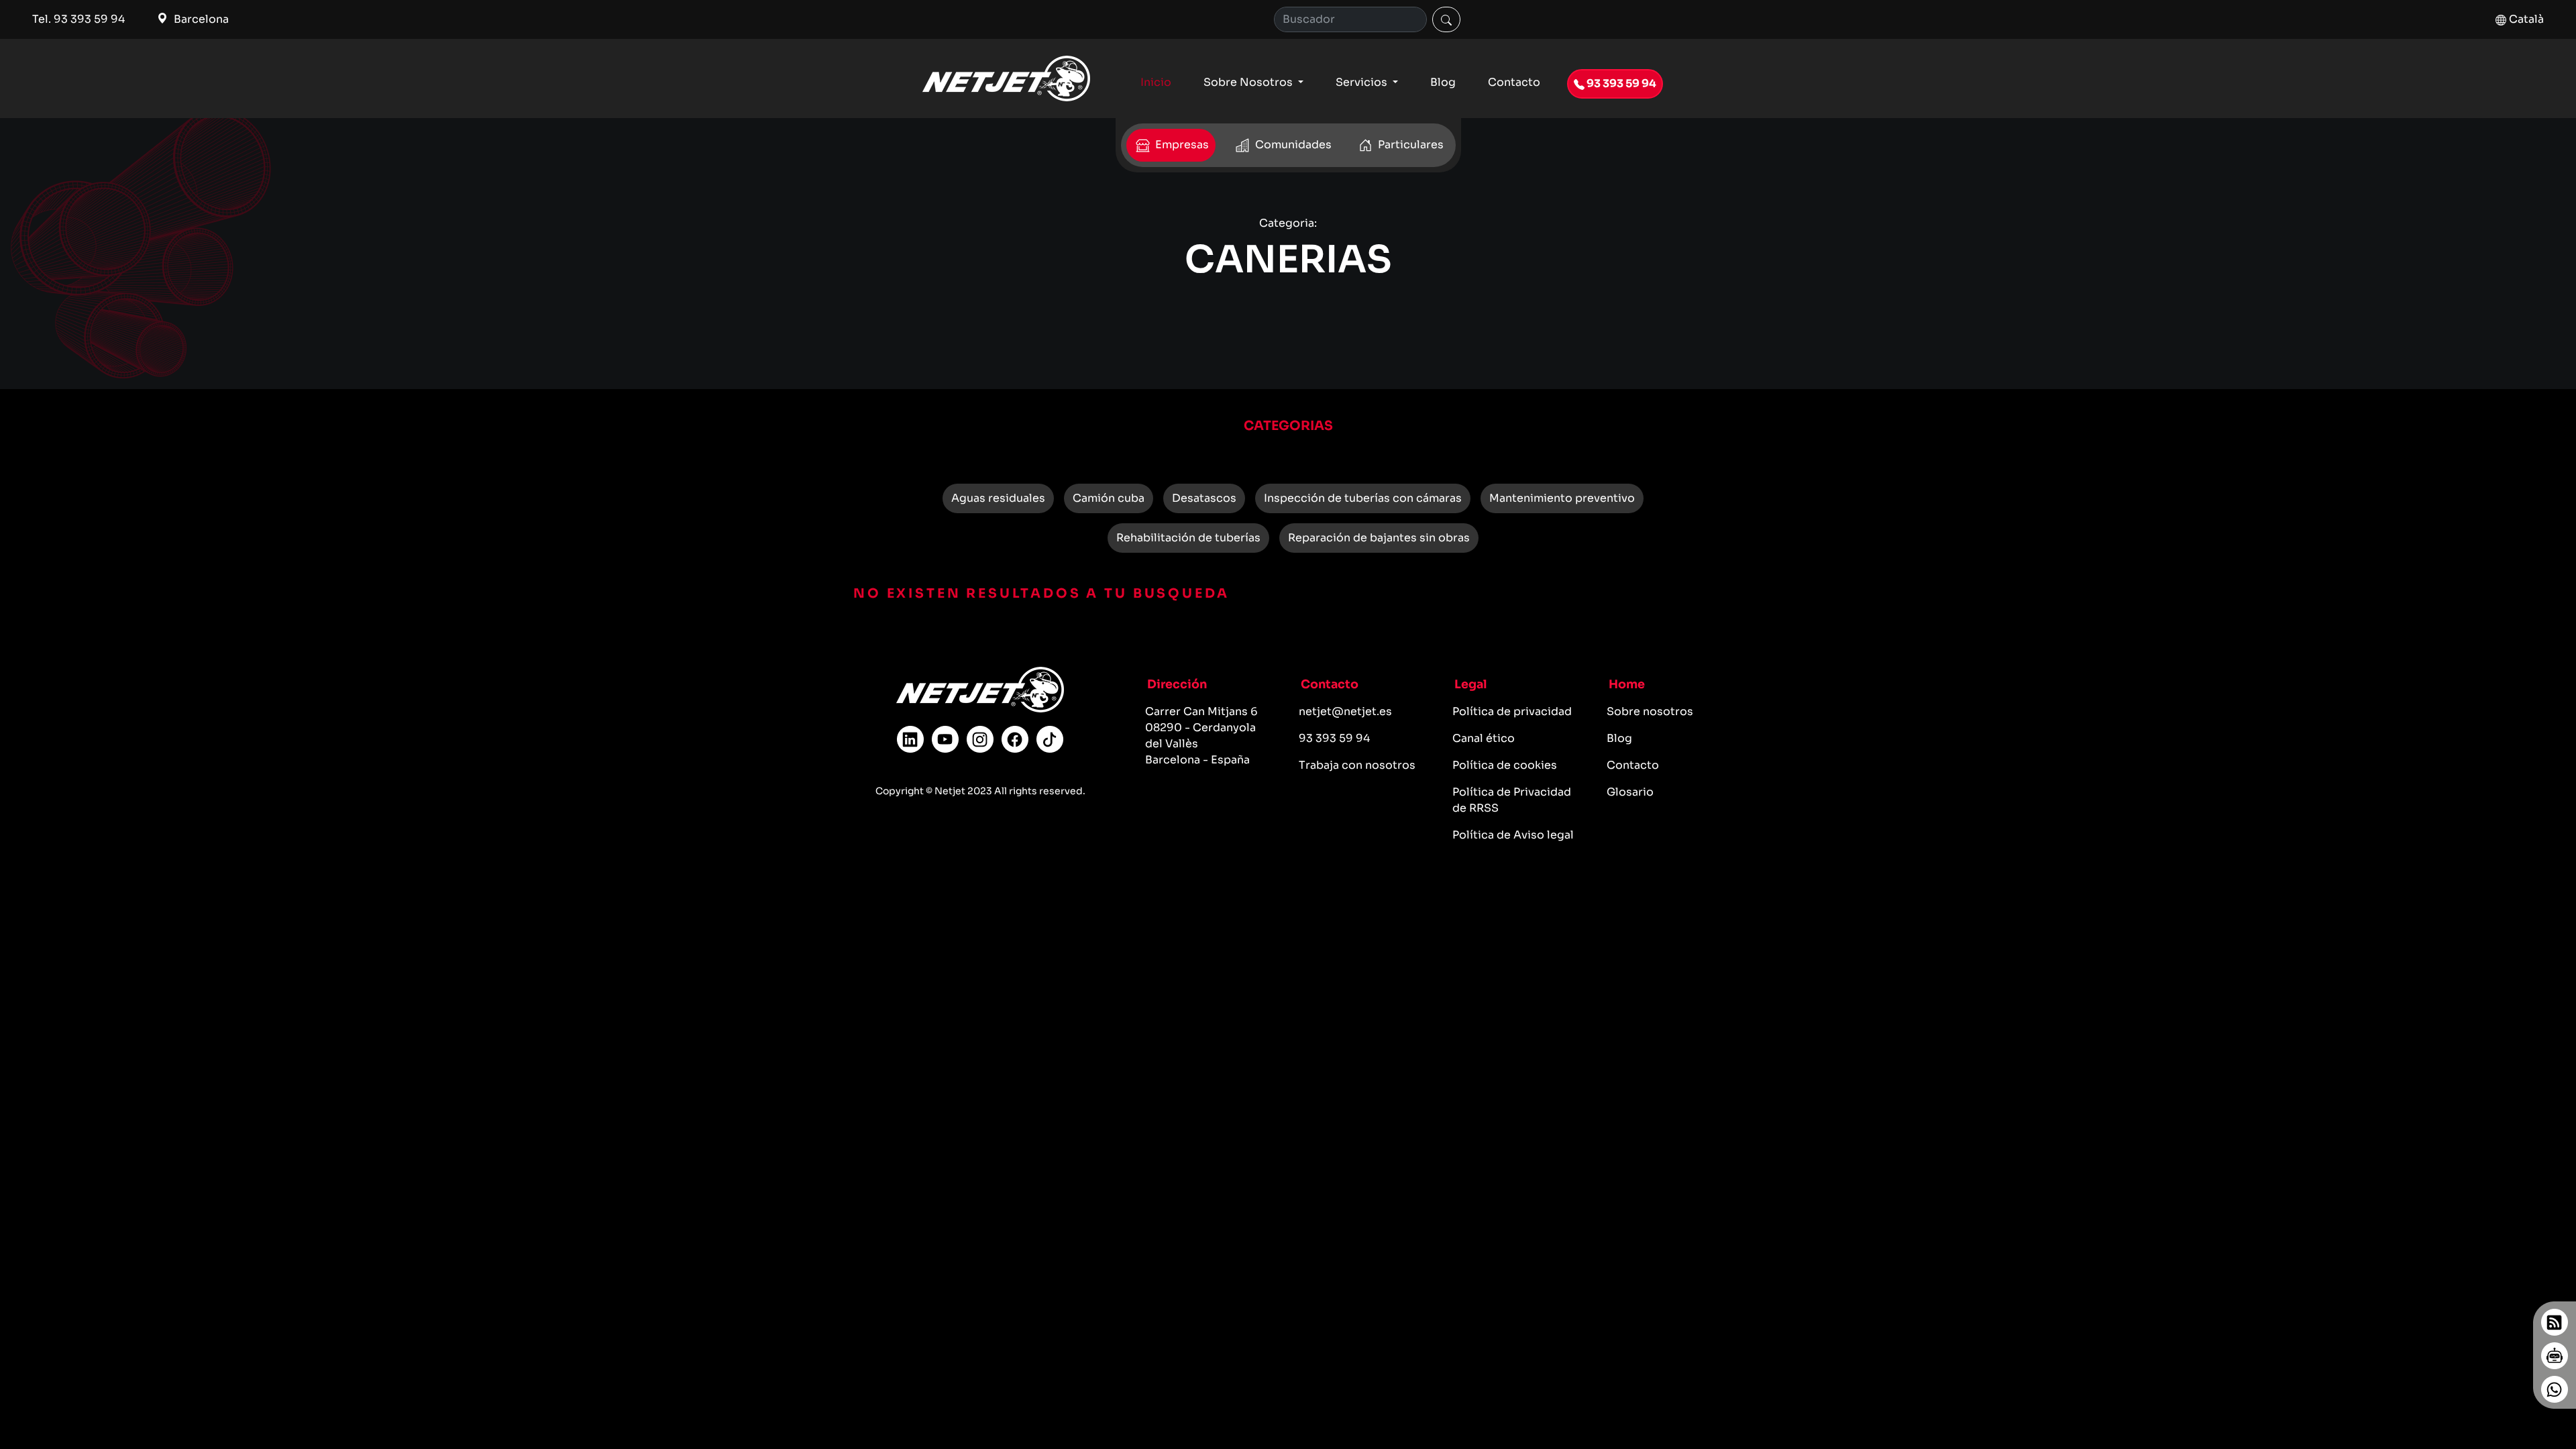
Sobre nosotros (1650, 711)
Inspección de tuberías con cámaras (1363, 498)
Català (2525, 19)
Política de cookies (1505, 765)
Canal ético (1484, 738)
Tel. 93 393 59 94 (78, 19)
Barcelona (200, 19)
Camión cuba (1109, 498)
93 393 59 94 (1620, 84)
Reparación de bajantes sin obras (1379, 538)
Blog (1443, 82)
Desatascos (1204, 498)
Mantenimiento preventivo (1562, 498)
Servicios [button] (1363, 82)
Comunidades (1292, 145)
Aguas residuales (998, 498)
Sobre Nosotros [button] (1249, 82)
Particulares (1409, 145)
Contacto (1514, 82)
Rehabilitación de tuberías (1188, 538)
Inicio (1156, 82)
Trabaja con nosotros (1357, 765)
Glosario (1630, 792)
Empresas (1181, 145)
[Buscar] (1446, 19)
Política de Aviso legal (1513, 835)
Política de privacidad (1512, 711)
